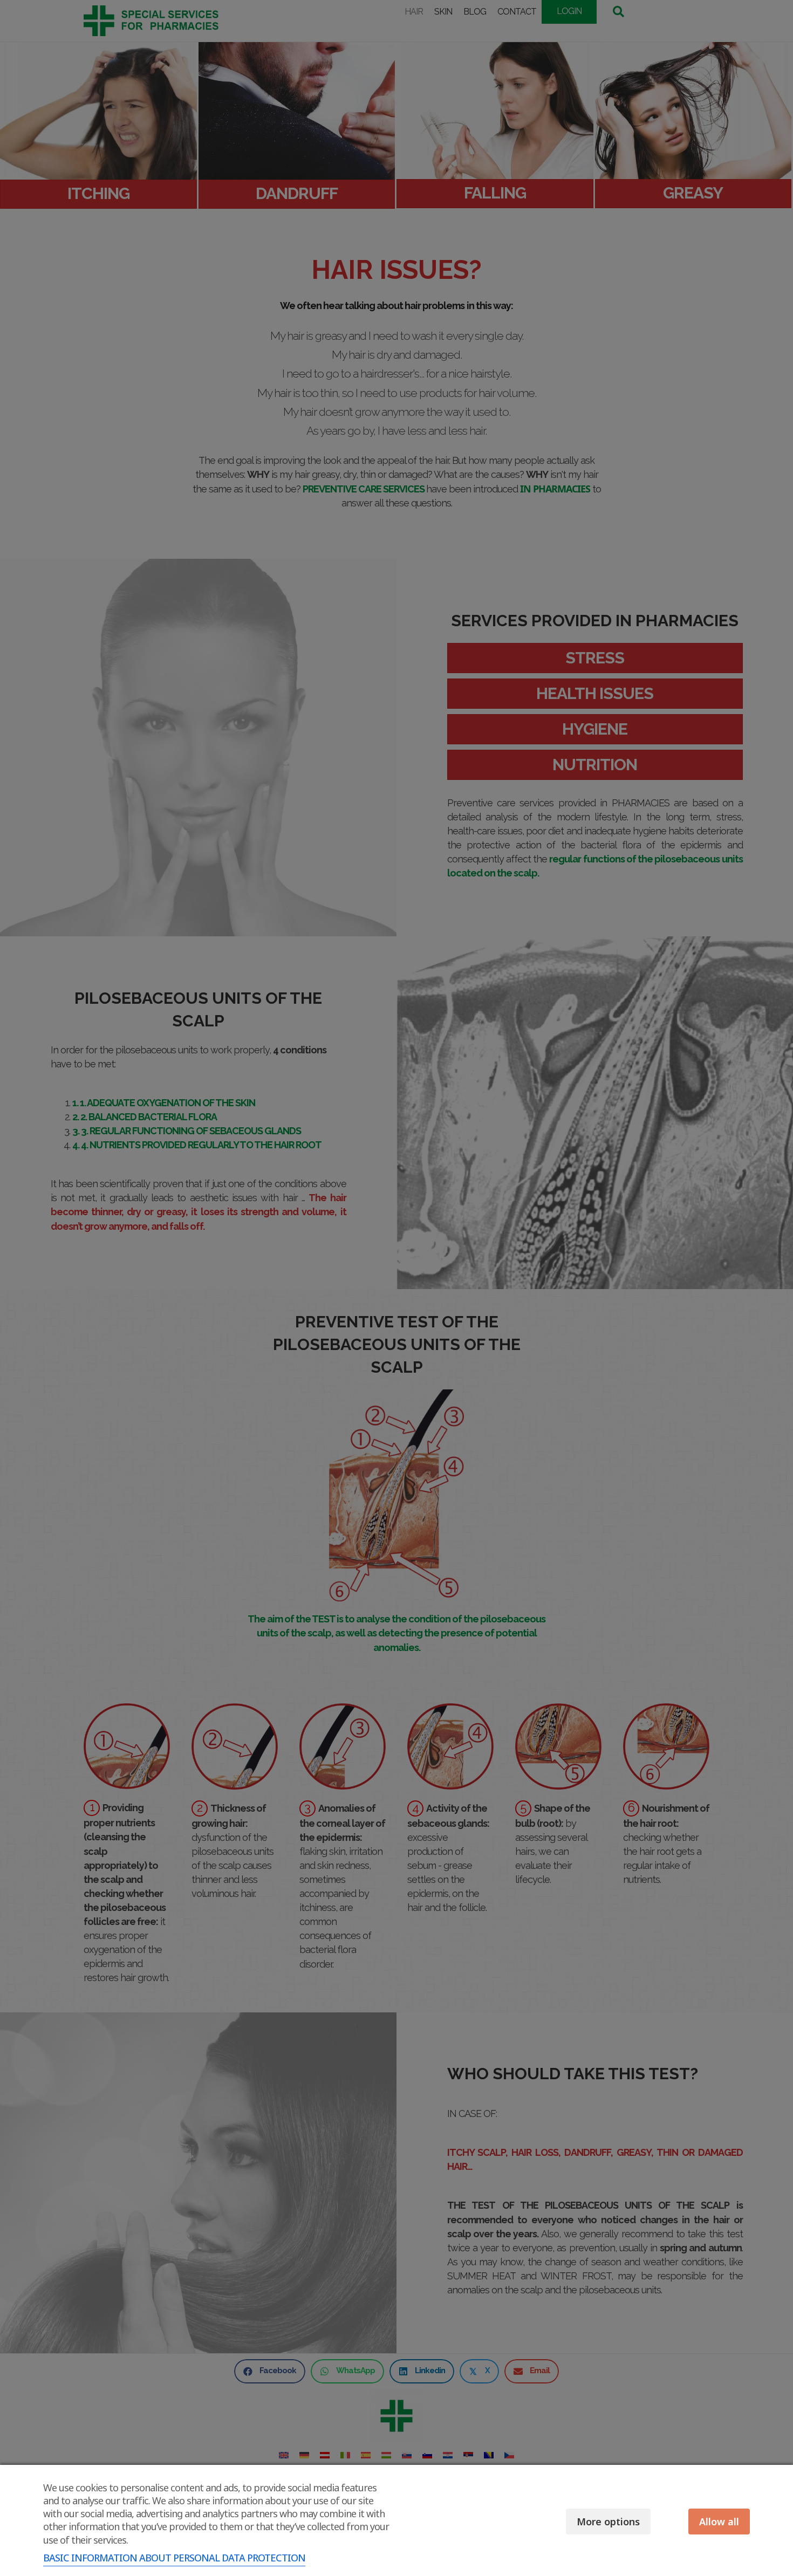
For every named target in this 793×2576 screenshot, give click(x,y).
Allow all (719, 2522)
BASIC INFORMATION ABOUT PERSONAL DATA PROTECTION (174, 2558)
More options (608, 2522)
